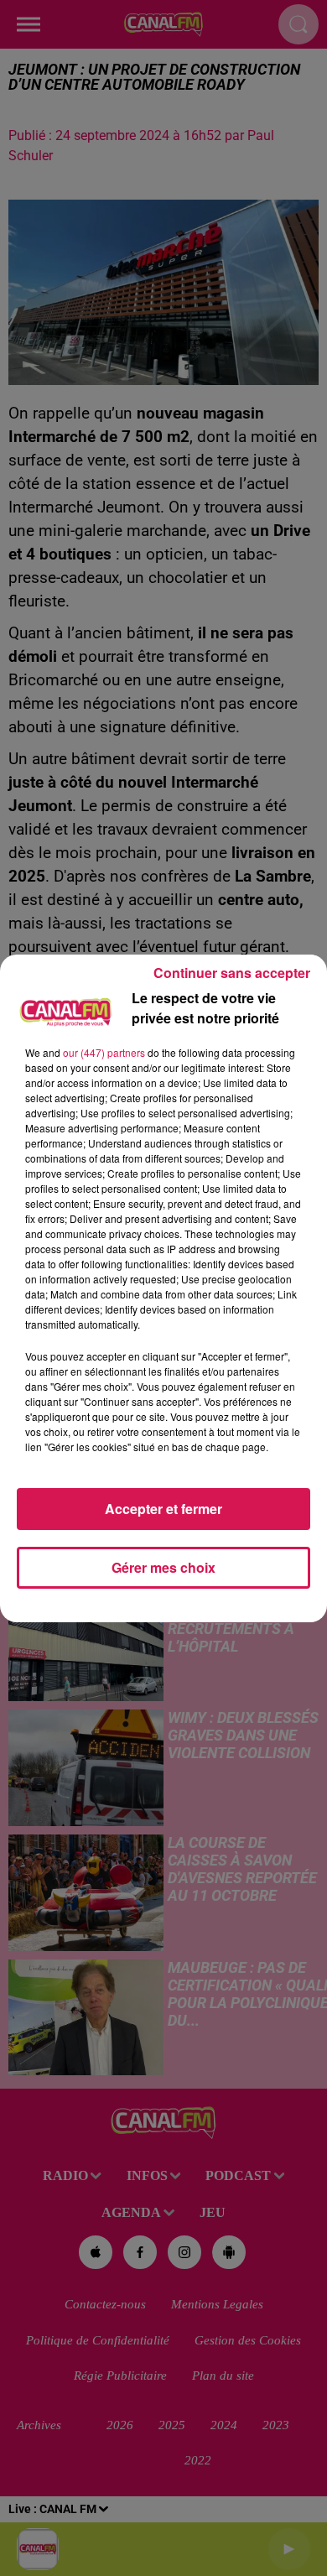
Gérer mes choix (163, 1567)
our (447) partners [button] (104, 1052)
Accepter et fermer (163, 1509)
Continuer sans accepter (232, 973)
